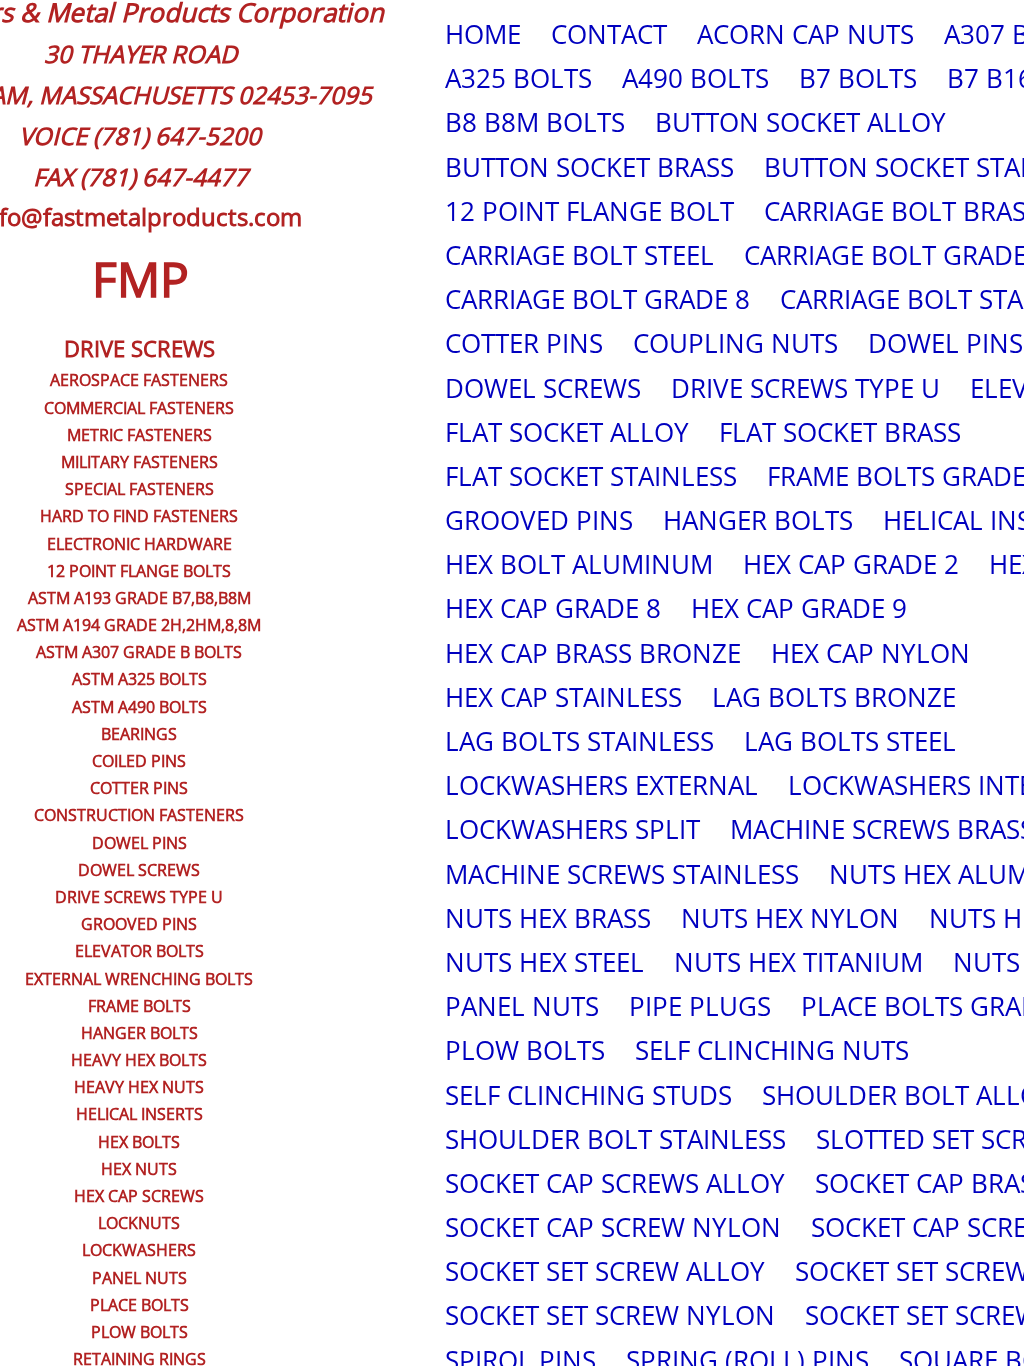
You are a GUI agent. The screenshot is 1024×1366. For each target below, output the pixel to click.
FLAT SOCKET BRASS (840, 432)
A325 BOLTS (518, 78)
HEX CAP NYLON (870, 653)
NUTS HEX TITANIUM (798, 962)
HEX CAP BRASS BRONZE (593, 653)
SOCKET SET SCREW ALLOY (605, 1271)
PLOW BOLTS (525, 1050)
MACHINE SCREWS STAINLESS (622, 874)
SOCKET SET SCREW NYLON (610, 1315)
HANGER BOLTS (758, 520)
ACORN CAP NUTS (805, 34)
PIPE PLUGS (700, 1006)
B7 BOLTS (858, 78)
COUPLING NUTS (735, 343)
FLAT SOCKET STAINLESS (591, 476)
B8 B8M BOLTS (535, 122)
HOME (483, 34)
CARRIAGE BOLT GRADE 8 (597, 299)
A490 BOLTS (695, 78)
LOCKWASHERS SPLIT (572, 829)
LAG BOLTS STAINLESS (579, 741)
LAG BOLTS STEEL (850, 741)
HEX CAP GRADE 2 (851, 564)
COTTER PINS (524, 343)
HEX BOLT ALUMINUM (579, 564)
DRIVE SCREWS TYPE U (805, 388)
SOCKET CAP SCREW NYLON (613, 1227)
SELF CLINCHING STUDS (588, 1095)
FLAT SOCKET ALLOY (567, 432)
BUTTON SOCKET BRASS (589, 167)
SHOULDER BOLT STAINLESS (615, 1139)
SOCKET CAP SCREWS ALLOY (615, 1183)
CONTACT (609, 34)
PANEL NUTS (522, 1006)
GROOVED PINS (539, 520)
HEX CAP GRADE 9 (799, 608)
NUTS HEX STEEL (544, 962)
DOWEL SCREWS (543, 388)
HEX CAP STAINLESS (563, 697)
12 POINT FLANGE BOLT (589, 211)
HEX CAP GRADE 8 (553, 608)
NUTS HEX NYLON (790, 918)
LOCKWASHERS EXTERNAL (601, 785)
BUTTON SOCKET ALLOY (800, 122)
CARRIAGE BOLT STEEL (579, 255)
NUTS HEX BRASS (548, 918)
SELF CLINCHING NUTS (772, 1050)
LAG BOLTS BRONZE (834, 697)
